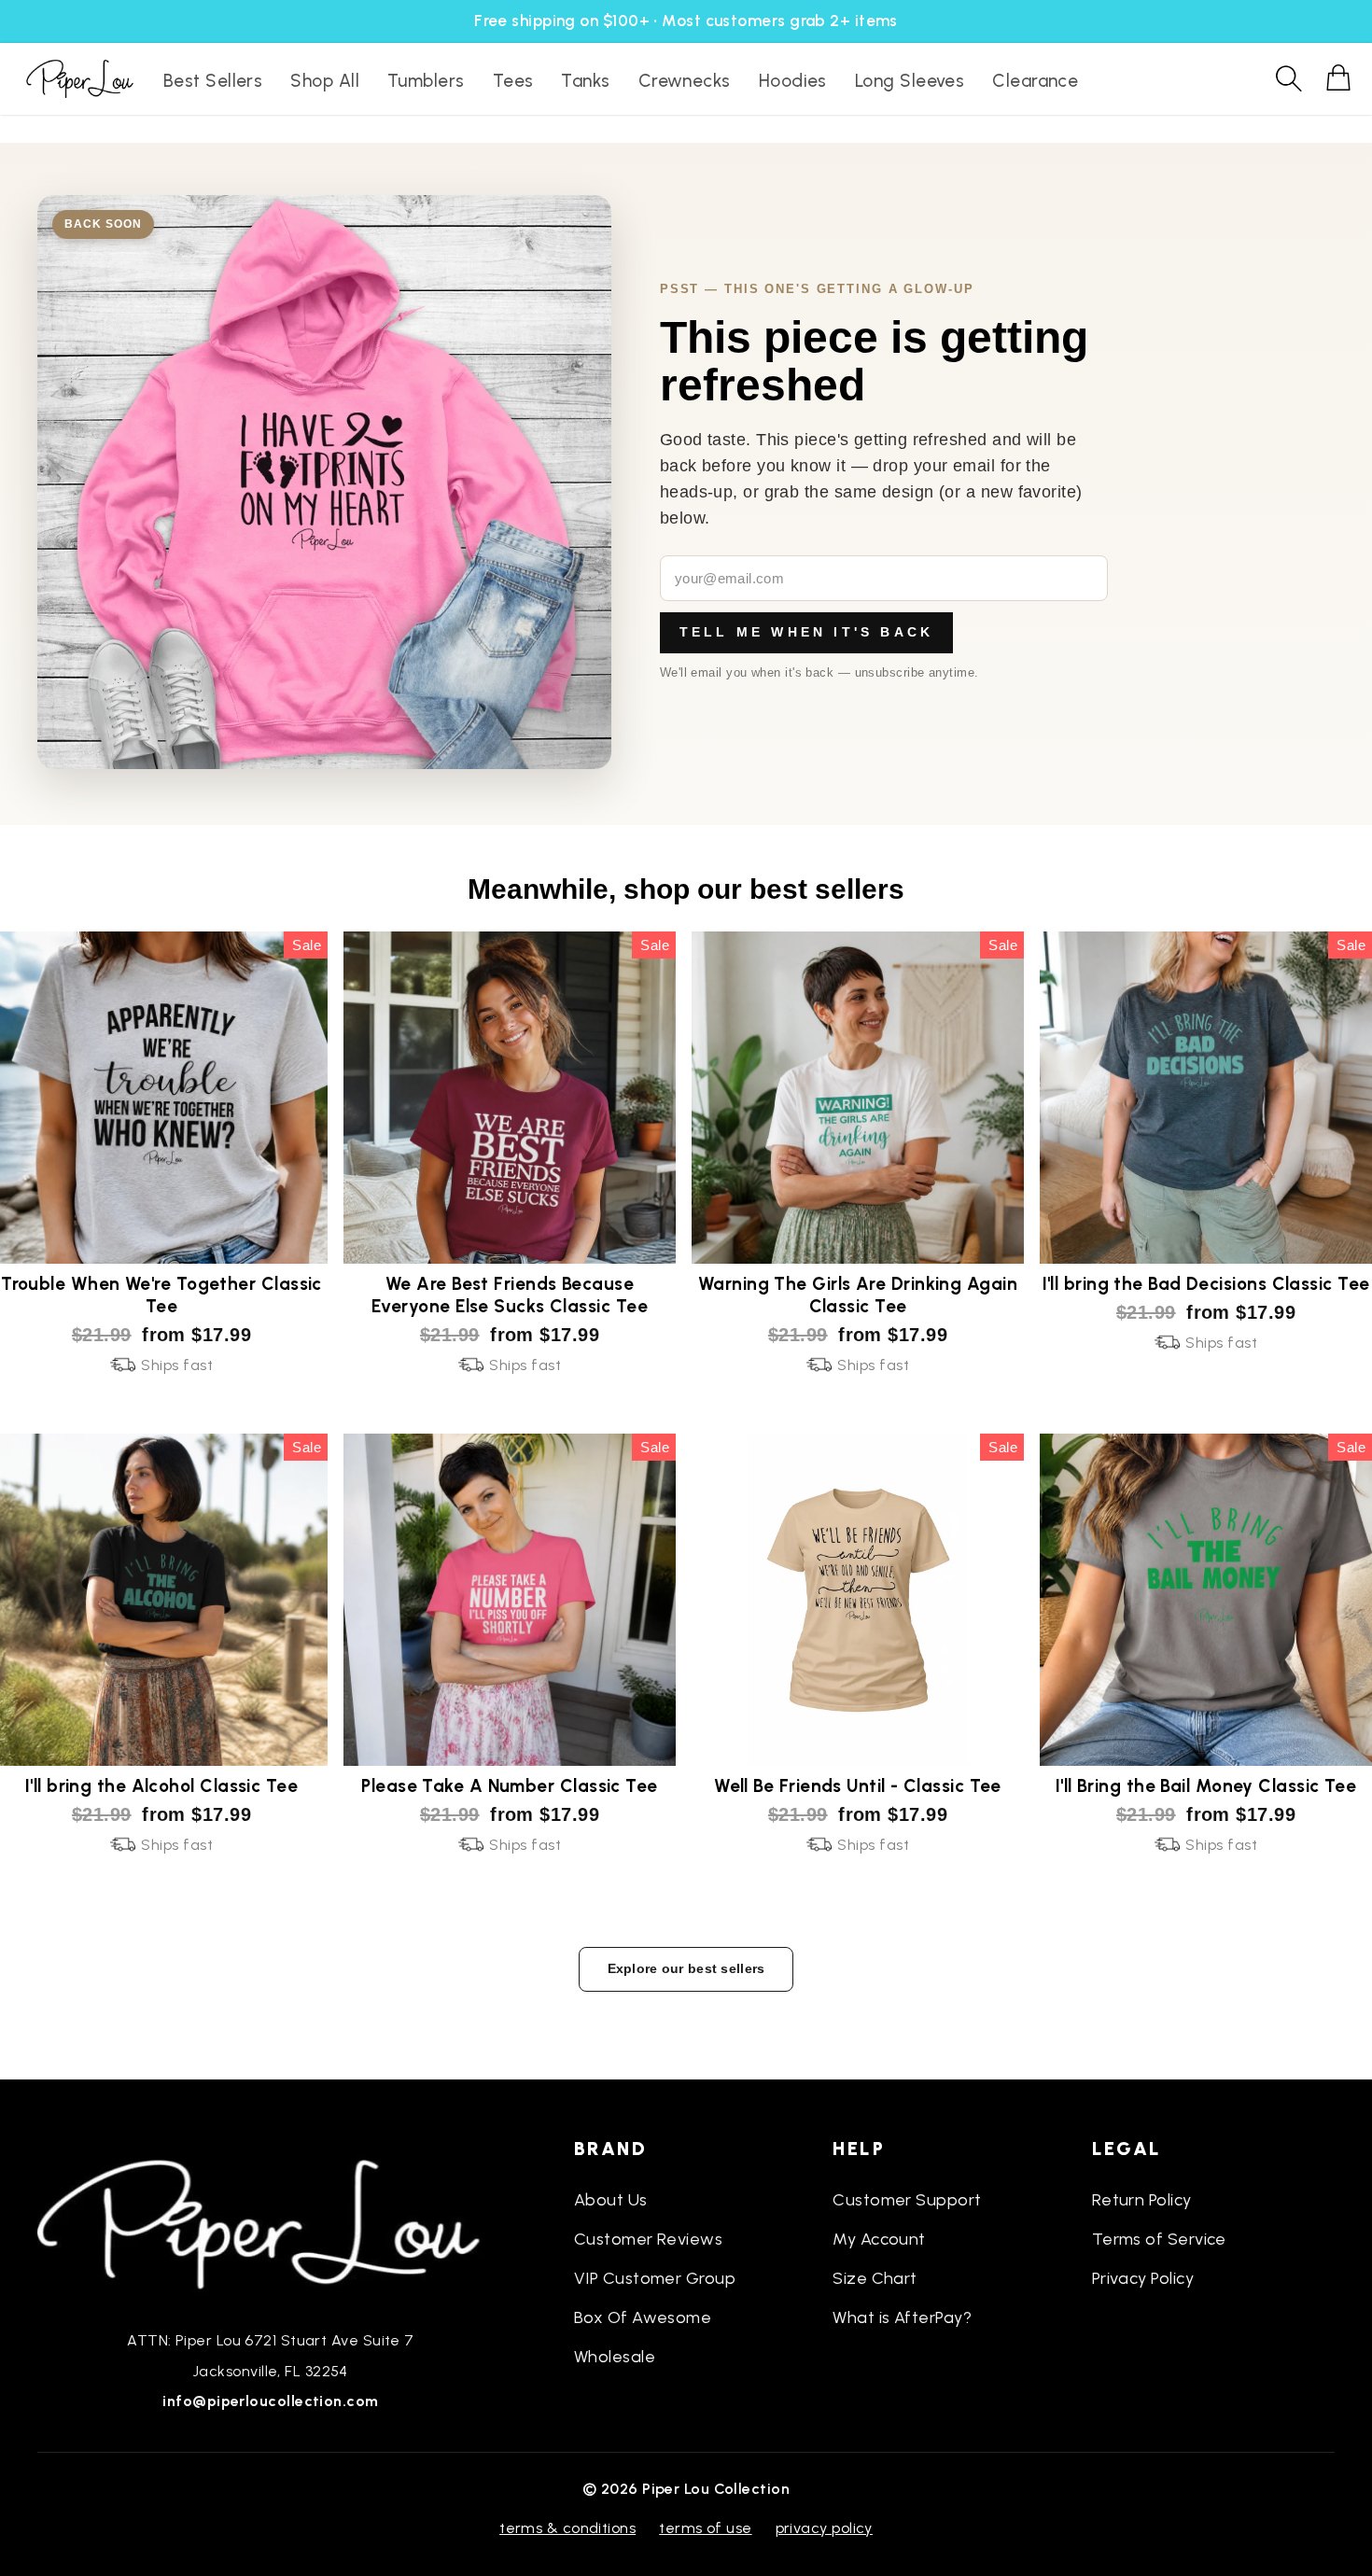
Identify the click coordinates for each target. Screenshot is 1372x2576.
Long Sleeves (910, 81)
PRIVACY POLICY (824, 2528)
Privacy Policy (1143, 2278)
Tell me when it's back (806, 632)
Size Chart (875, 2278)
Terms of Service (1159, 2239)
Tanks (585, 81)
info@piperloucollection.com (270, 2401)
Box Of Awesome (643, 2317)
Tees (513, 81)
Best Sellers (213, 81)
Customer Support (907, 2200)
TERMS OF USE (705, 2528)
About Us (611, 2200)
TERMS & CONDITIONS (567, 2528)
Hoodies (793, 81)
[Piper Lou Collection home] (271, 2222)
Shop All (325, 81)
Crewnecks (685, 81)
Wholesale (615, 2357)
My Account (879, 2239)
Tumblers (426, 81)
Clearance (1035, 81)
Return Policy (1142, 2200)
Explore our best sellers (686, 1968)
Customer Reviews (648, 2239)
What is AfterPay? (902, 2317)
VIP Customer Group (655, 2278)
